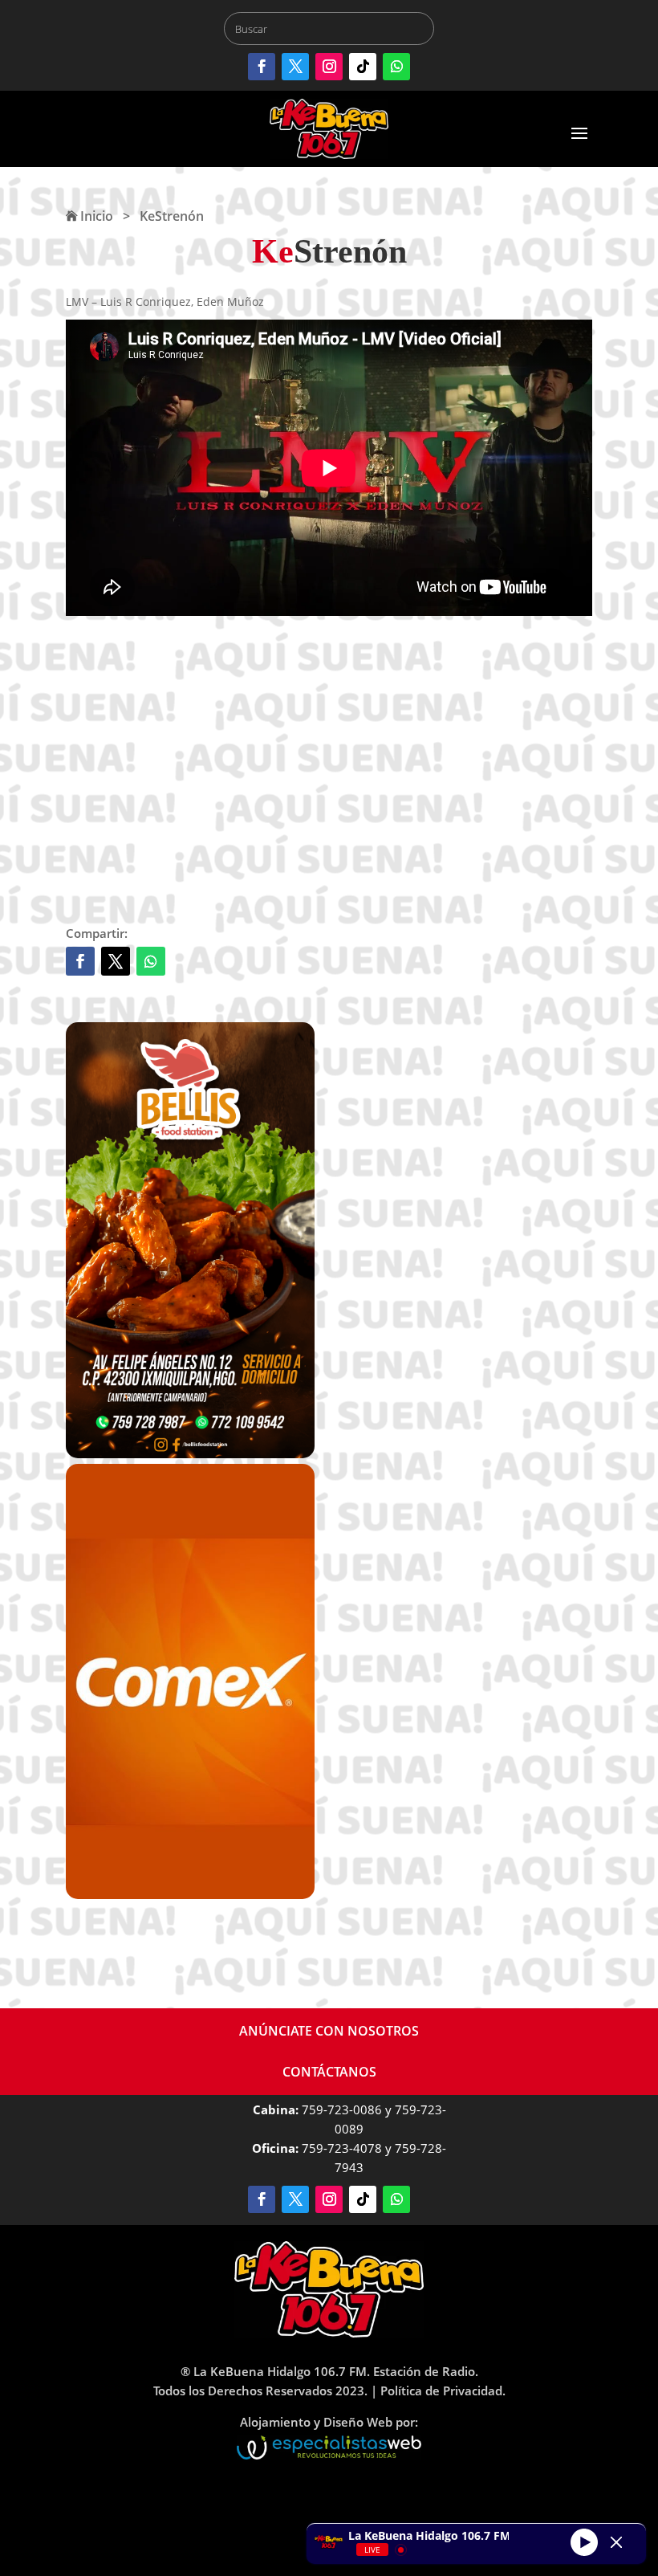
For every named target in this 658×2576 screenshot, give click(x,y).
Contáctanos (329, 2072)
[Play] (584, 2541)
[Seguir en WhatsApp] (396, 67)
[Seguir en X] (295, 67)
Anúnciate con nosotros (329, 2031)
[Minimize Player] (616, 2542)
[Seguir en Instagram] (329, 67)
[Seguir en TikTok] (363, 67)
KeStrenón (172, 216)
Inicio (95, 216)
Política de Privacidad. (443, 2391)
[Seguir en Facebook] (262, 67)
